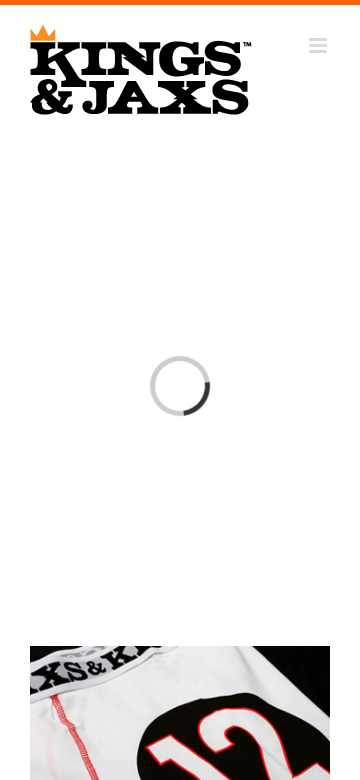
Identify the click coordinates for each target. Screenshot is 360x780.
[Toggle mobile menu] (319, 45)
